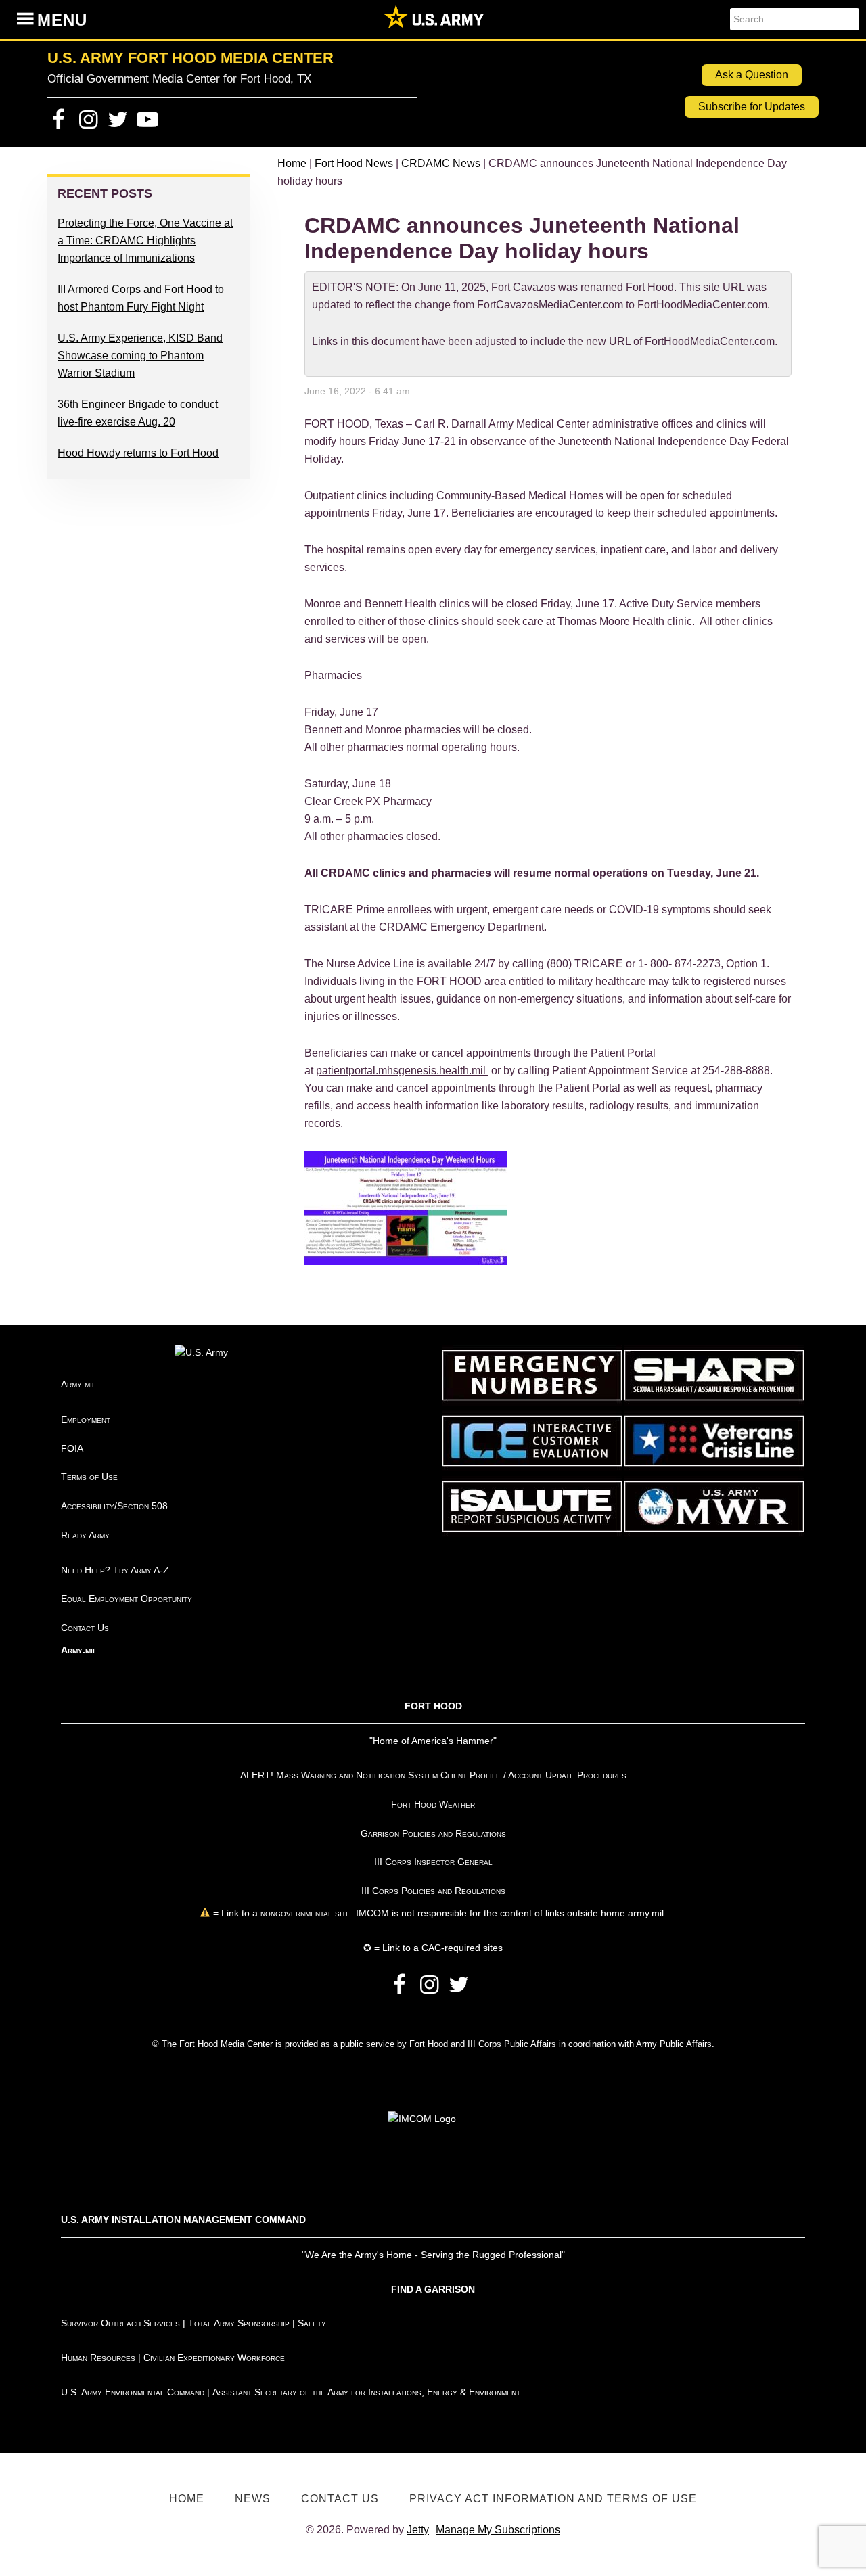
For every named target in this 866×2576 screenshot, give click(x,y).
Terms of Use (89, 1477)
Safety (312, 2323)
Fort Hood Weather (433, 1804)
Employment (86, 1419)
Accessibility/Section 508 (114, 1506)
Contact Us (85, 1628)
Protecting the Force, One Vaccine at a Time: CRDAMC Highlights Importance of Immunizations (145, 240)
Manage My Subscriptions (498, 2530)
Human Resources (98, 2357)
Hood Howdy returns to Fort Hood (138, 453)
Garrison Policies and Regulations (433, 1833)
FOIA (72, 1448)
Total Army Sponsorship (239, 2323)
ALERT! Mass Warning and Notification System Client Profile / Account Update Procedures (433, 1775)
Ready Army (85, 1535)
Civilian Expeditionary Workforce (214, 2357)
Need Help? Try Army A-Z (115, 1570)
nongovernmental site (304, 1913)
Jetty (418, 2530)
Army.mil (78, 1384)
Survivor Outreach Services (120, 2323)
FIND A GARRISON (433, 2289)
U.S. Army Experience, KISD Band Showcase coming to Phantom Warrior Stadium (140, 355)
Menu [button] (62, 20)
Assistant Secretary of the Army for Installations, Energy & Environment (366, 2392)
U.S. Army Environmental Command (133, 2392)
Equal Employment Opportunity (127, 1598)
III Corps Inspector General (433, 1862)
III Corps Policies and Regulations (433, 1891)
